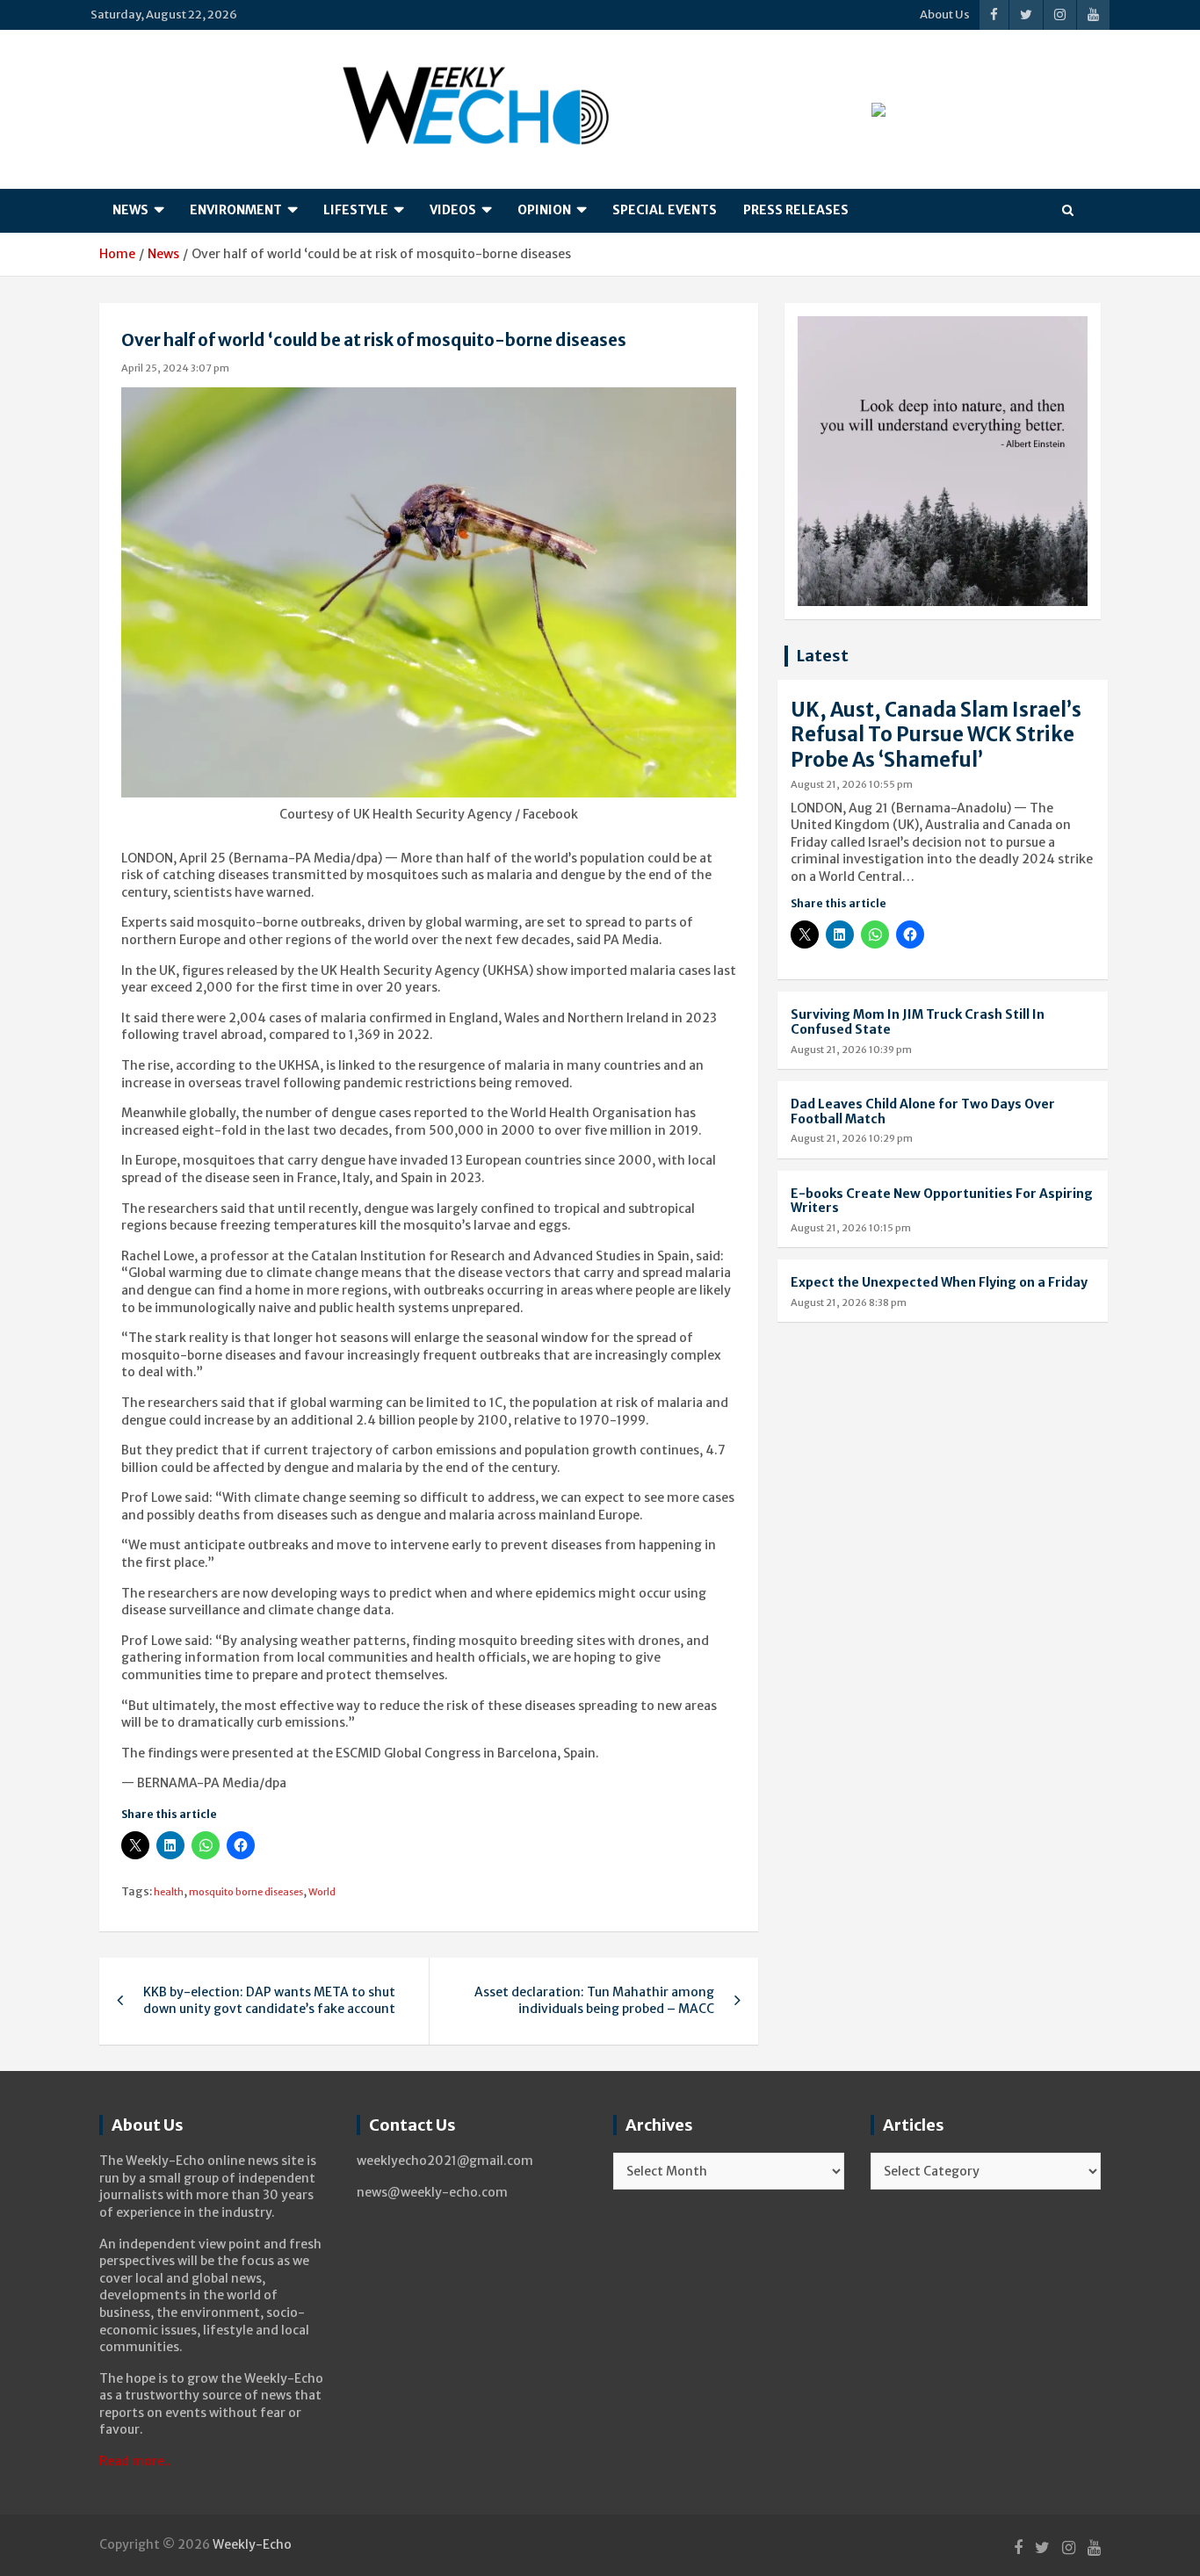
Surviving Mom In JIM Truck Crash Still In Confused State (918, 1022)
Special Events (665, 210)
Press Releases (796, 210)
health (169, 1892)
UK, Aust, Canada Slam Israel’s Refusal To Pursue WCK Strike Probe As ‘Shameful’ (936, 735)
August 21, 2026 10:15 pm (851, 1228)
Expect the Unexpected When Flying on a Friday (939, 1282)
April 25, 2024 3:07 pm (175, 368)
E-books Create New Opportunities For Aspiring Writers (942, 1201)
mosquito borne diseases (246, 1892)
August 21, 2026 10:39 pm (851, 1050)
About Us (945, 14)
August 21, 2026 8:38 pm (849, 1302)
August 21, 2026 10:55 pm (852, 784)
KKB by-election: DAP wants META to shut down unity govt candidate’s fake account (269, 2001)
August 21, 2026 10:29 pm (852, 1138)
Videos (453, 210)
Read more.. (135, 2461)
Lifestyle (356, 210)
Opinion (544, 210)
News (130, 210)
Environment (236, 210)
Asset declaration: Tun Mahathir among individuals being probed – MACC (594, 2001)
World (322, 1892)
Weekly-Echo (252, 2544)
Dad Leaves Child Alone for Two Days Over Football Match (923, 1111)
